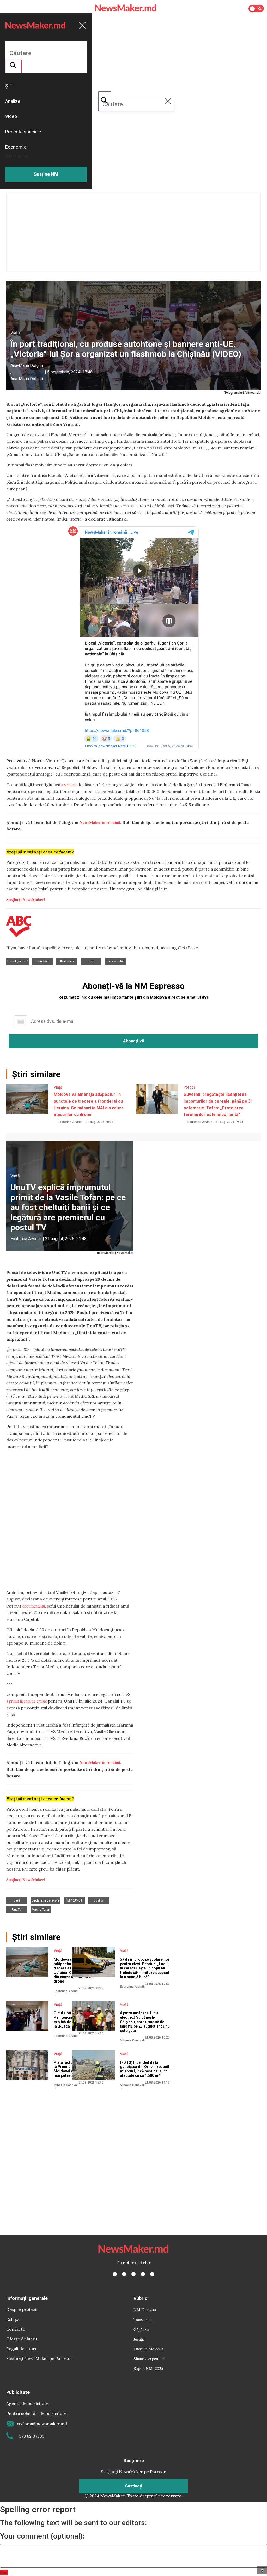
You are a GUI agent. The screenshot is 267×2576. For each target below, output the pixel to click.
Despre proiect (22, 2309)
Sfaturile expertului (149, 2358)
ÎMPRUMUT (74, 1900)
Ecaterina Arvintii (70, 1122)
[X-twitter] (124, 2274)
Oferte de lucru (22, 2339)
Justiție (139, 2339)
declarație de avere (45, 1900)
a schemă (69, 784)
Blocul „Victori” (17, 961)
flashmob (67, 961)
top (91, 961)
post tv (99, 1900)
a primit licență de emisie (27, 1701)
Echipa (13, 2319)
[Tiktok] (143, 2274)
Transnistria (143, 2319)
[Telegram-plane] (152, 2274)
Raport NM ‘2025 (148, 2368)
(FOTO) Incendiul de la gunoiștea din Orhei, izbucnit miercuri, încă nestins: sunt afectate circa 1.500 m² (145, 2069)
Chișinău (43, 961)
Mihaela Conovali (132, 2040)
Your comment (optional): (42, 2536)
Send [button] (4, 2572)
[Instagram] (133, 2274)
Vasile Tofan (41, 1910)
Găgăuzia (141, 2329)
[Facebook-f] (115, 2274)
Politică (190, 1087)
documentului (34, 1606)
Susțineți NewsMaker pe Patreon (39, 2358)
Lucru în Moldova (148, 2349)
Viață (15, 332)
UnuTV (17, 1910)
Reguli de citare (22, 2349)
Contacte (16, 2329)
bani (17, 1900)
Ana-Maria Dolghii (27, 365)
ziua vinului (115, 961)
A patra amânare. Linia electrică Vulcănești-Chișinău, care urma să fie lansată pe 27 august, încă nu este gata (145, 2022)
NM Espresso (145, 2309)
